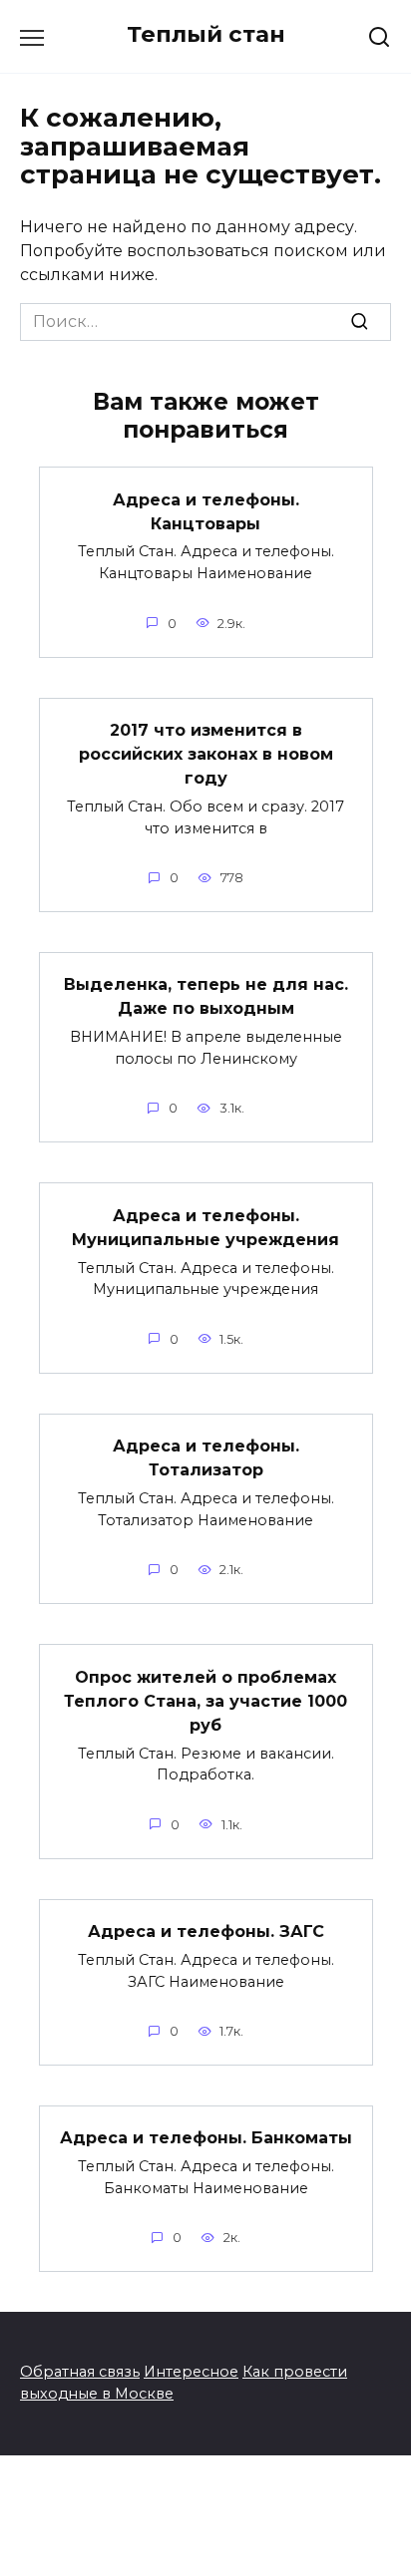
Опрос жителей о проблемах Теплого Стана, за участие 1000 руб (205, 1700)
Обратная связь (80, 2372)
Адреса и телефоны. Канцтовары (206, 511)
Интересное (191, 2372)
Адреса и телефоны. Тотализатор (206, 1458)
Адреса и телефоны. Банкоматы (206, 2138)
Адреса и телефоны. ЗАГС (206, 1932)
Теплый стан (206, 34)
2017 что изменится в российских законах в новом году (206, 754)
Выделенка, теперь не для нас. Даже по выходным (206, 996)
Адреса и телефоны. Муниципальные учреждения (205, 1227)
